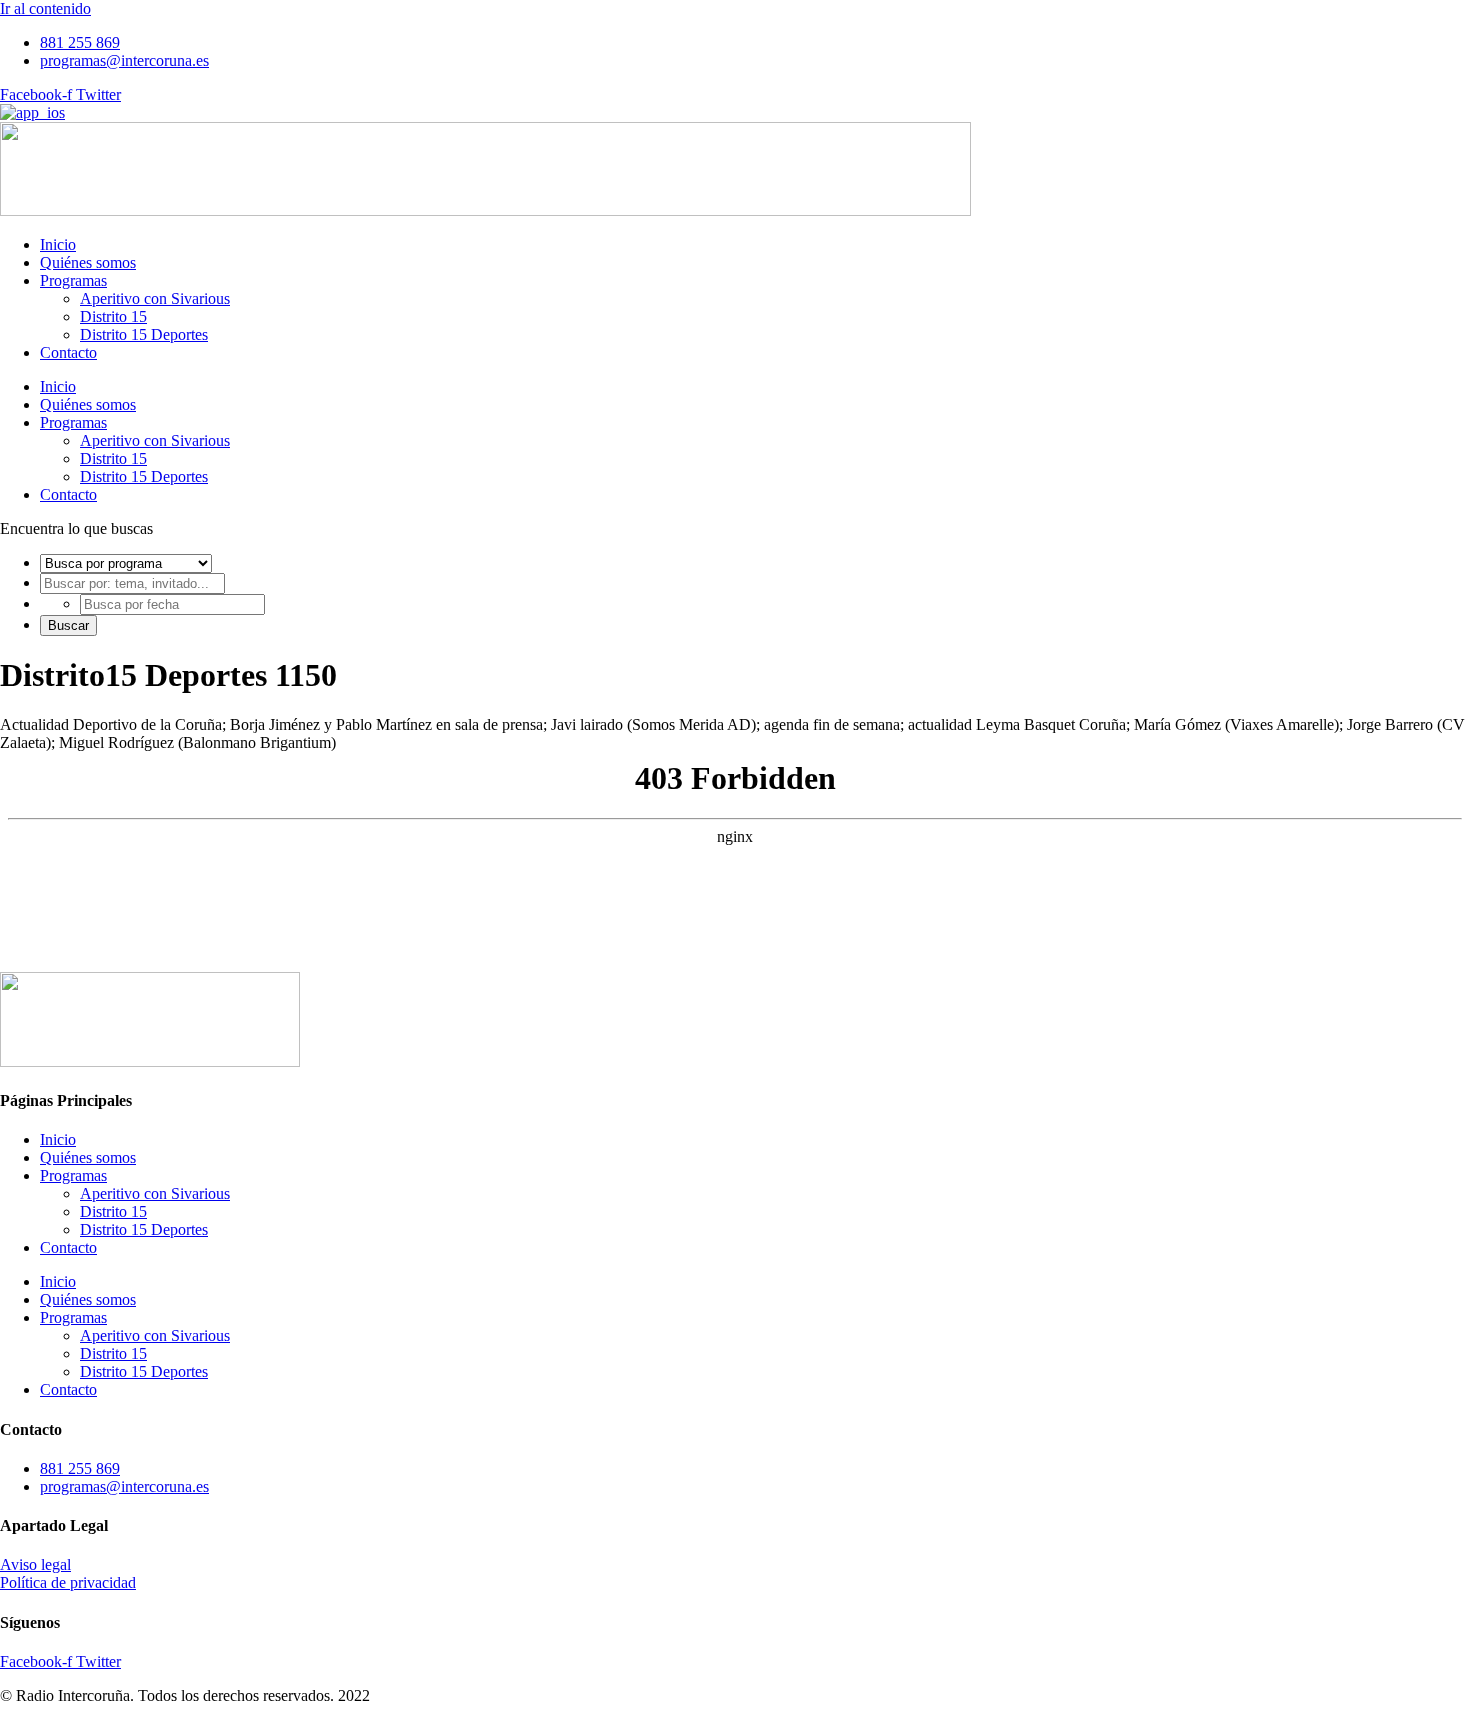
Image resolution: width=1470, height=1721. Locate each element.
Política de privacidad (68, 1582)
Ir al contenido (45, 8)
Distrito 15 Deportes (144, 334)
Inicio (58, 244)
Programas (73, 280)
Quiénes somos (88, 262)
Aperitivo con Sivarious (155, 298)
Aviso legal (35, 1564)
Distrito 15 (113, 316)
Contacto (68, 352)
